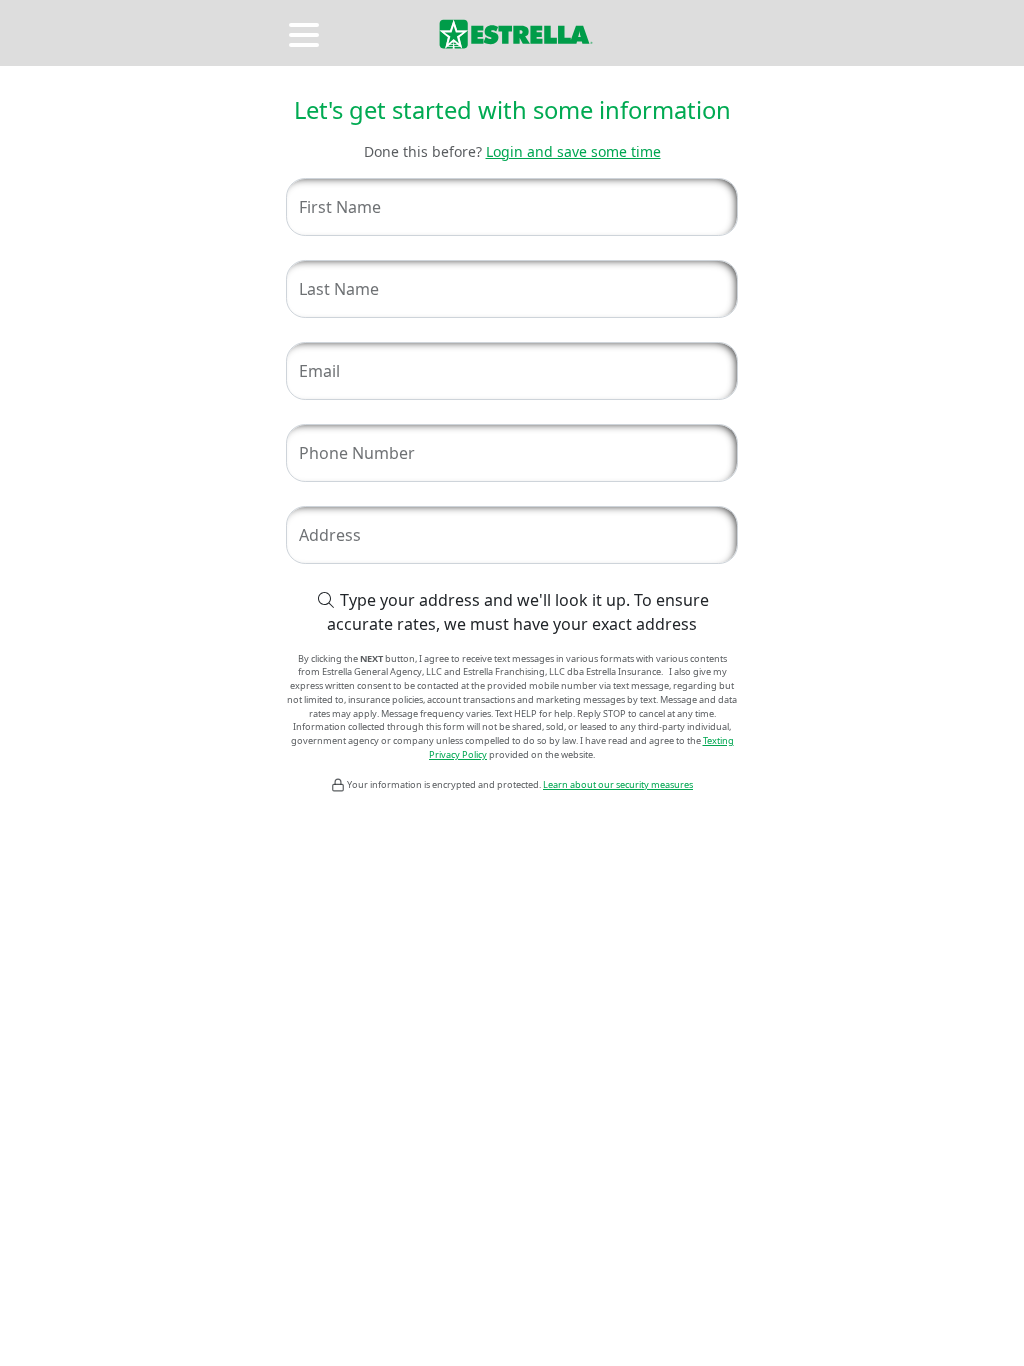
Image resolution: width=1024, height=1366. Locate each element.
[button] (306, 32)
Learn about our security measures (618, 784)
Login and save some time (573, 151)
